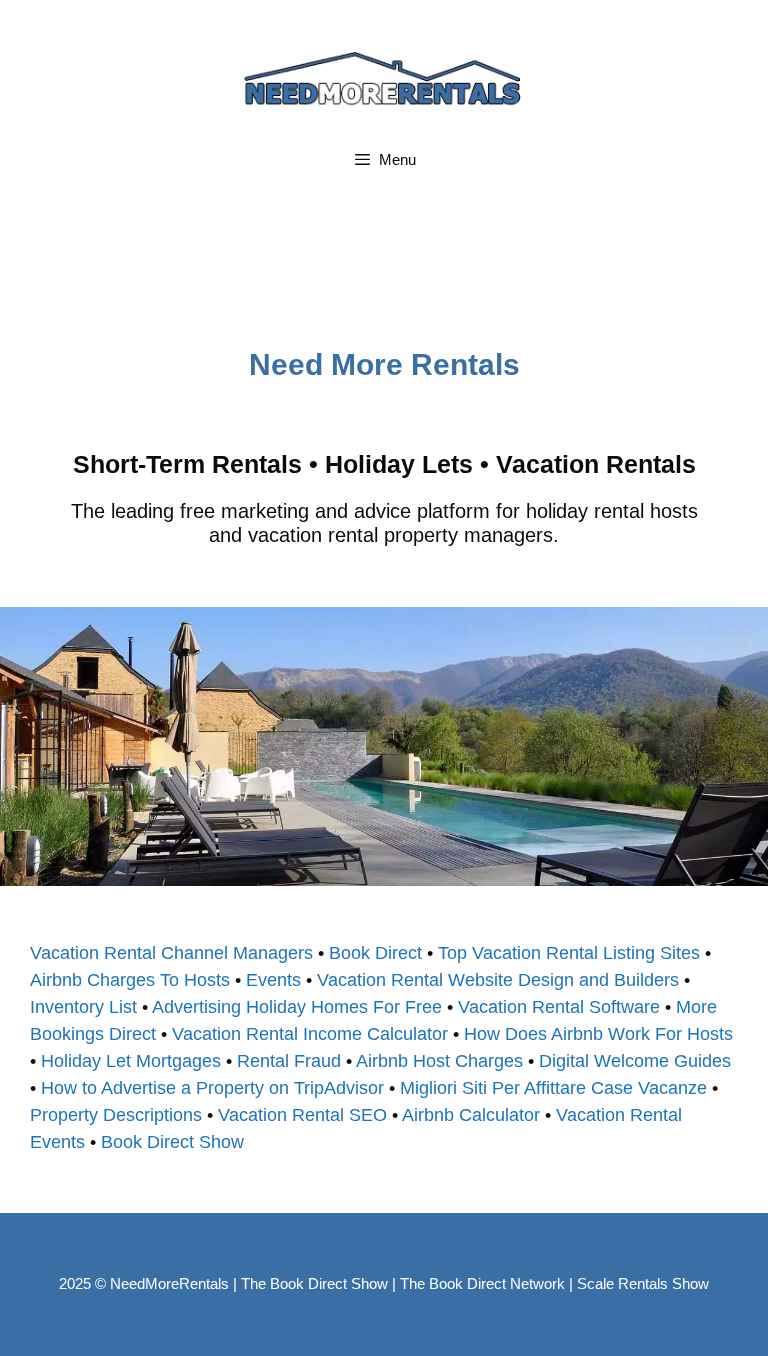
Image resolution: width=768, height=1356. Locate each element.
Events (273, 980)
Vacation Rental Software (559, 1007)
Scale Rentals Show (643, 1283)
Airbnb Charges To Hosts (130, 980)
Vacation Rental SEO (302, 1115)
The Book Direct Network (482, 1283)
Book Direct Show (172, 1142)
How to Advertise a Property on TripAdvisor (212, 1088)
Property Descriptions (116, 1115)
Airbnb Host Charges (439, 1061)
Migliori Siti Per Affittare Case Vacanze (553, 1088)
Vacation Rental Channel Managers (171, 953)
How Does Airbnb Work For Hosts (598, 1034)
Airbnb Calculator (471, 1115)
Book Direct (375, 953)
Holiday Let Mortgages (131, 1061)
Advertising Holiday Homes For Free (297, 1007)
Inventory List (83, 1007)
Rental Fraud (289, 1061)
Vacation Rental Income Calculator (310, 1034)
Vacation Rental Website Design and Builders (498, 980)
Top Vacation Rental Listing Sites (569, 953)
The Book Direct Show (314, 1283)
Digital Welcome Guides (635, 1061)
